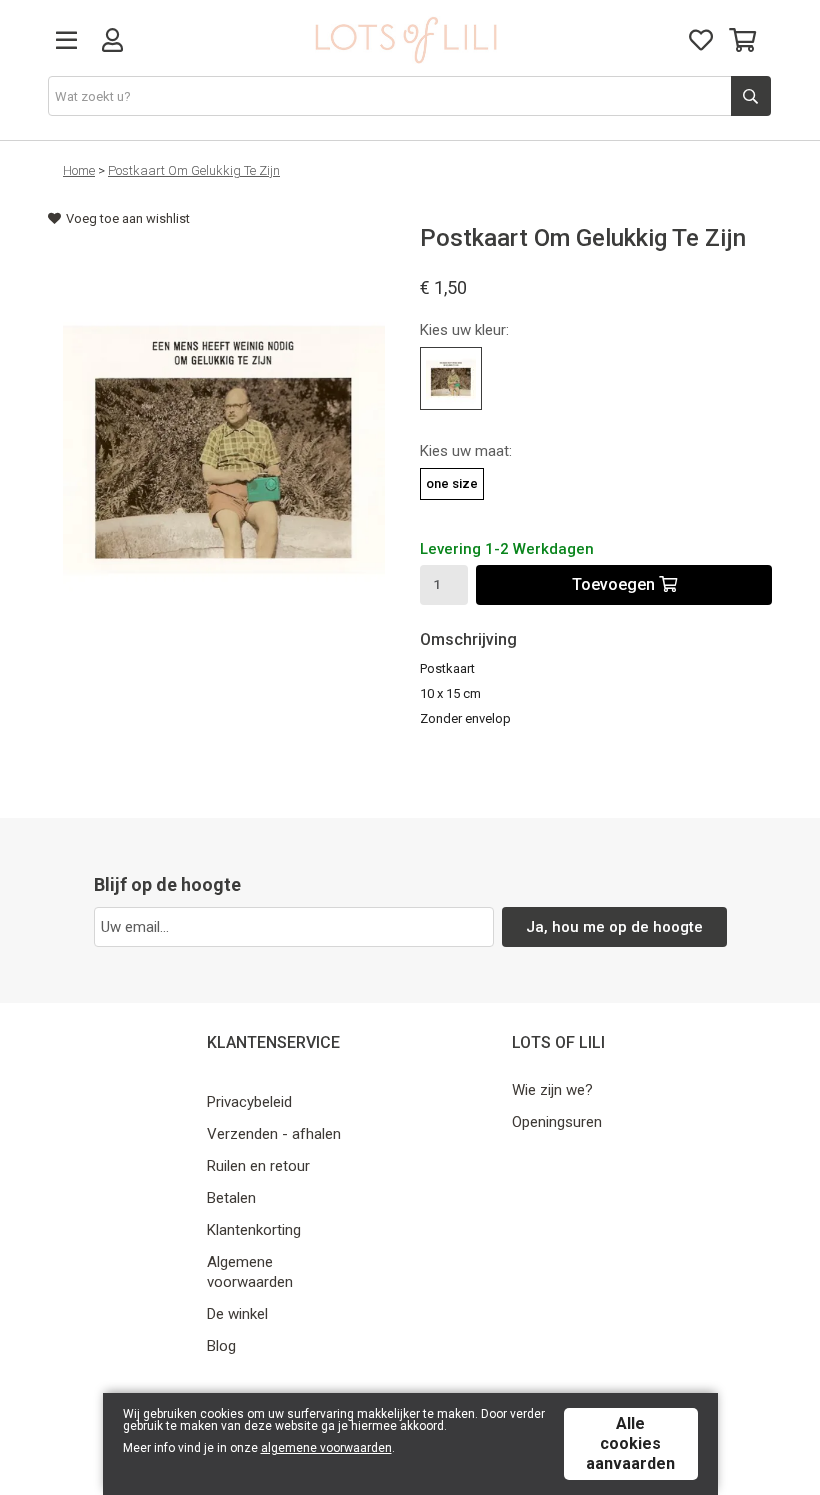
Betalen (231, 1198)
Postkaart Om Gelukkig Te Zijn (194, 170)
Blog (221, 1346)
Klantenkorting (254, 1230)
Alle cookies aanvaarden (630, 1443)
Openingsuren (557, 1122)
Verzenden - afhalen (274, 1134)
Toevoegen (615, 584)
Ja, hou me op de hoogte (614, 927)
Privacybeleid (249, 1102)
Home (79, 170)
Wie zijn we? (552, 1090)
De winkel (237, 1314)
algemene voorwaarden (326, 1448)
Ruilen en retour (258, 1166)
